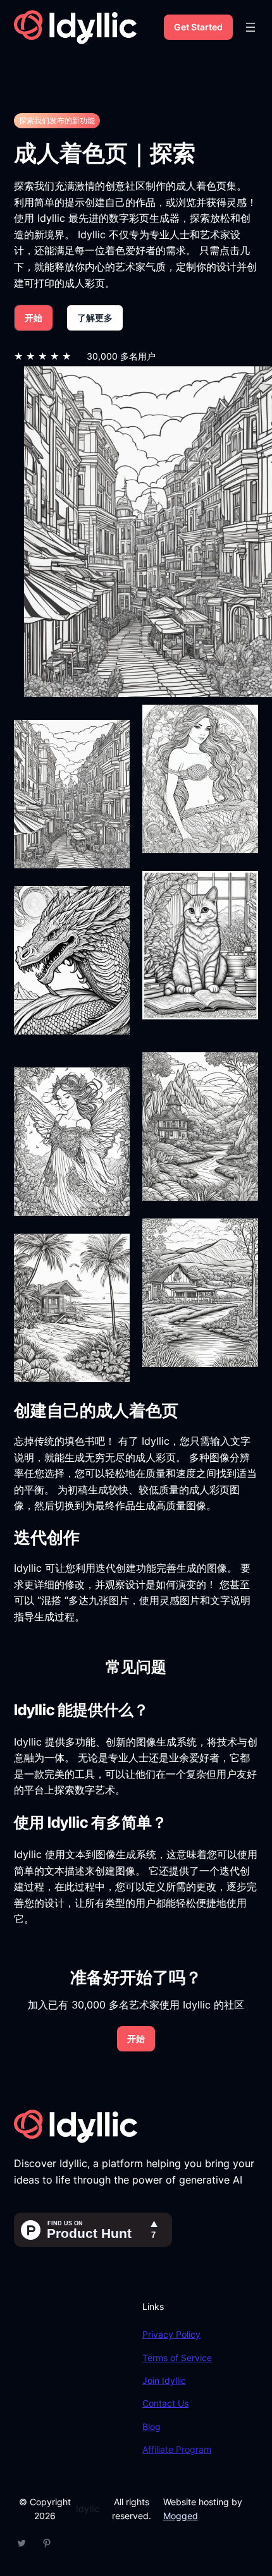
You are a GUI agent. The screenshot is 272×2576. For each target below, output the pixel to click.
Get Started (198, 27)
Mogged (181, 2516)
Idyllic (88, 2509)
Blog (151, 2427)
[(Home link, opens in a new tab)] (75, 27)
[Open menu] (250, 27)
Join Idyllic (164, 2380)
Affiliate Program (177, 2449)
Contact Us (165, 2403)
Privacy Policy (171, 2334)
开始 (34, 318)
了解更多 (95, 318)
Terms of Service (177, 2358)
